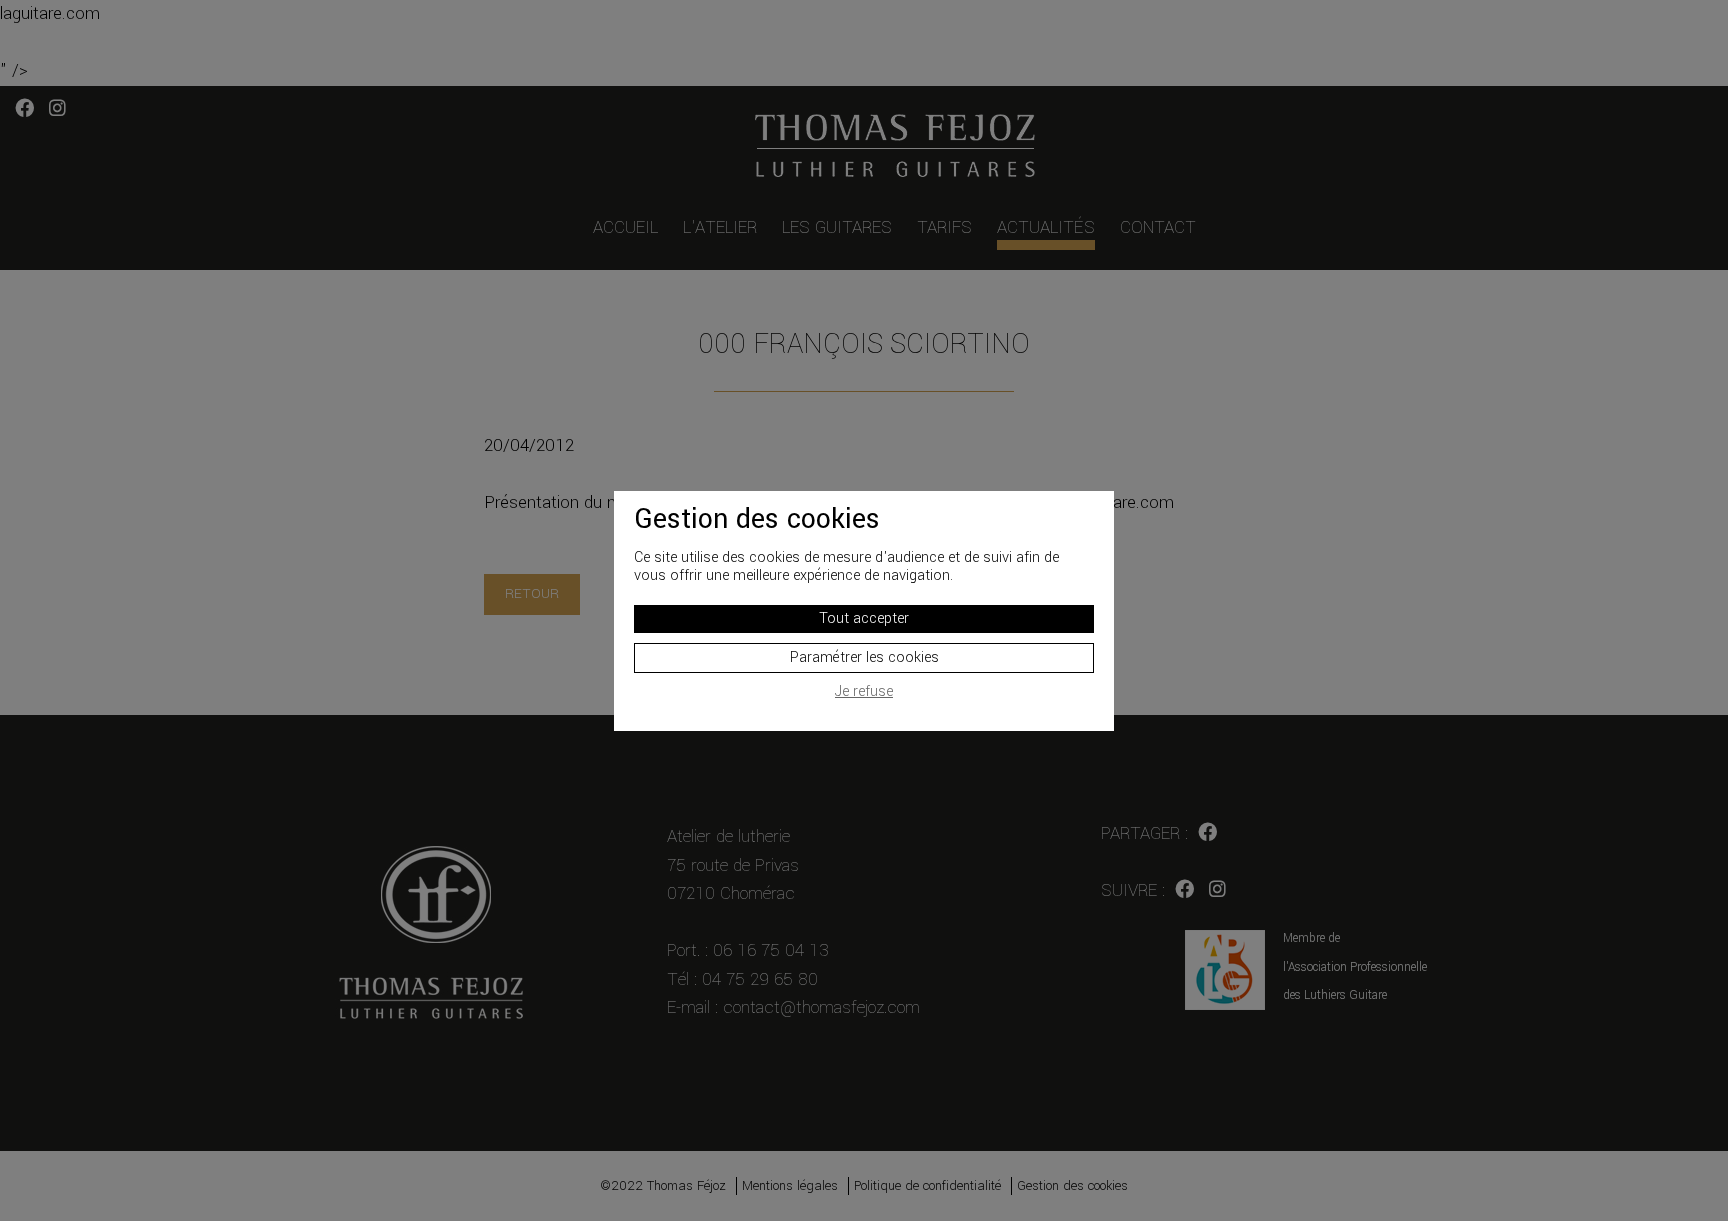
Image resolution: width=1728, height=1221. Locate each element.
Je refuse (864, 692)
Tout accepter (864, 618)
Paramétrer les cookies (864, 657)
